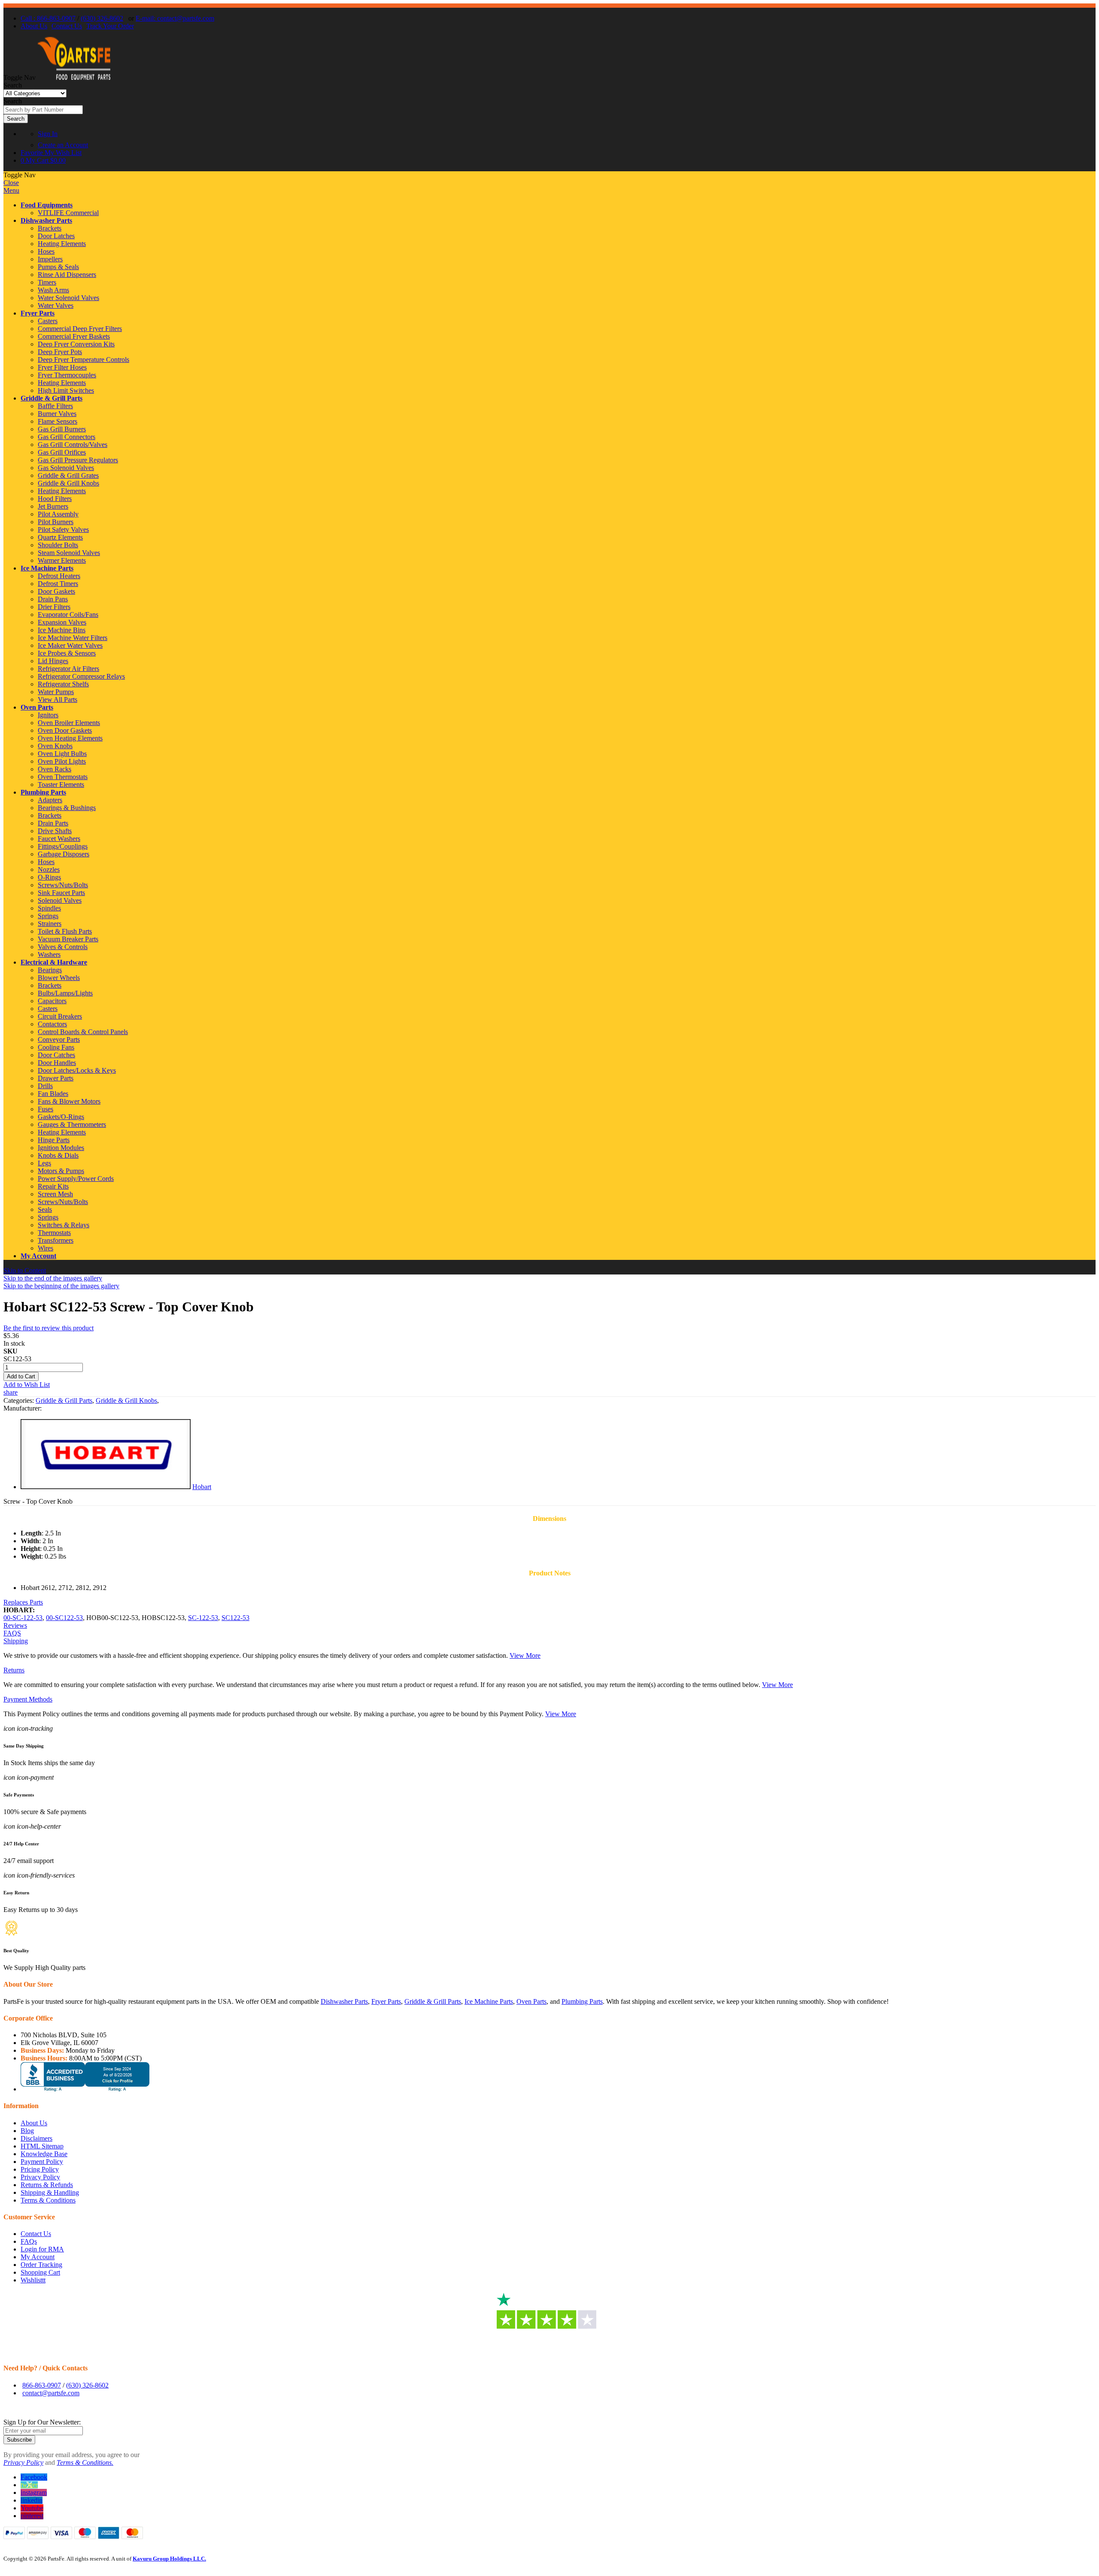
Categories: (20, 1400)
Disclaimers (36, 2138)
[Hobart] (106, 1487)
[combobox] (43, 110)
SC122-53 (235, 1618)
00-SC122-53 (64, 1618)
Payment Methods (28, 1699)
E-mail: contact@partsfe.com (175, 18)
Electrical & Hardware (54, 962)
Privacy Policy (40, 2177)
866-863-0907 (42, 2385)
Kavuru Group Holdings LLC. (169, 2559)
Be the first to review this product (49, 1328)
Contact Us (67, 26)
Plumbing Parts (43, 792)
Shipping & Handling (50, 2192)
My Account (38, 1256)
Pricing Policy (40, 2169)
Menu (11, 190)
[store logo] (74, 77)
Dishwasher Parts (46, 220)
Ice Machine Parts (47, 568)
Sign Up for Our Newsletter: (42, 2422)
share (11, 1392)
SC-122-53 (203, 1618)
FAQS (12, 1633)
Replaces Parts (23, 1602)
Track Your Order (110, 26)
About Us (34, 26)
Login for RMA (42, 2249)
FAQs (29, 2241)
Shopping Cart (40, 2272)
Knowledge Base (44, 2154)
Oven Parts (37, 707)
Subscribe (19, 2440)
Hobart (202, 1487)
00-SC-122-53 (23, 1618)
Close (11, 183)
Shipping (16, 1641)
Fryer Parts (38, 313)
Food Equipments (47, 205)
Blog (27, 2131)
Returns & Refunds (47, 2185)
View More (525, 1655)
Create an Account (63, 145)
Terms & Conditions (48, 2200)
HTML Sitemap (42, 2146)
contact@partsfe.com (51, 2393)
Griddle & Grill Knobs (126, 1400)
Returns (14, 1670)
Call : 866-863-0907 (48, 18)
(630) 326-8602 (102, 18)
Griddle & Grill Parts (52, 398)
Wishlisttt (33, 2280)
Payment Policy (42, 2162)
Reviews (15, 1625)
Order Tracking (41, 2265)
